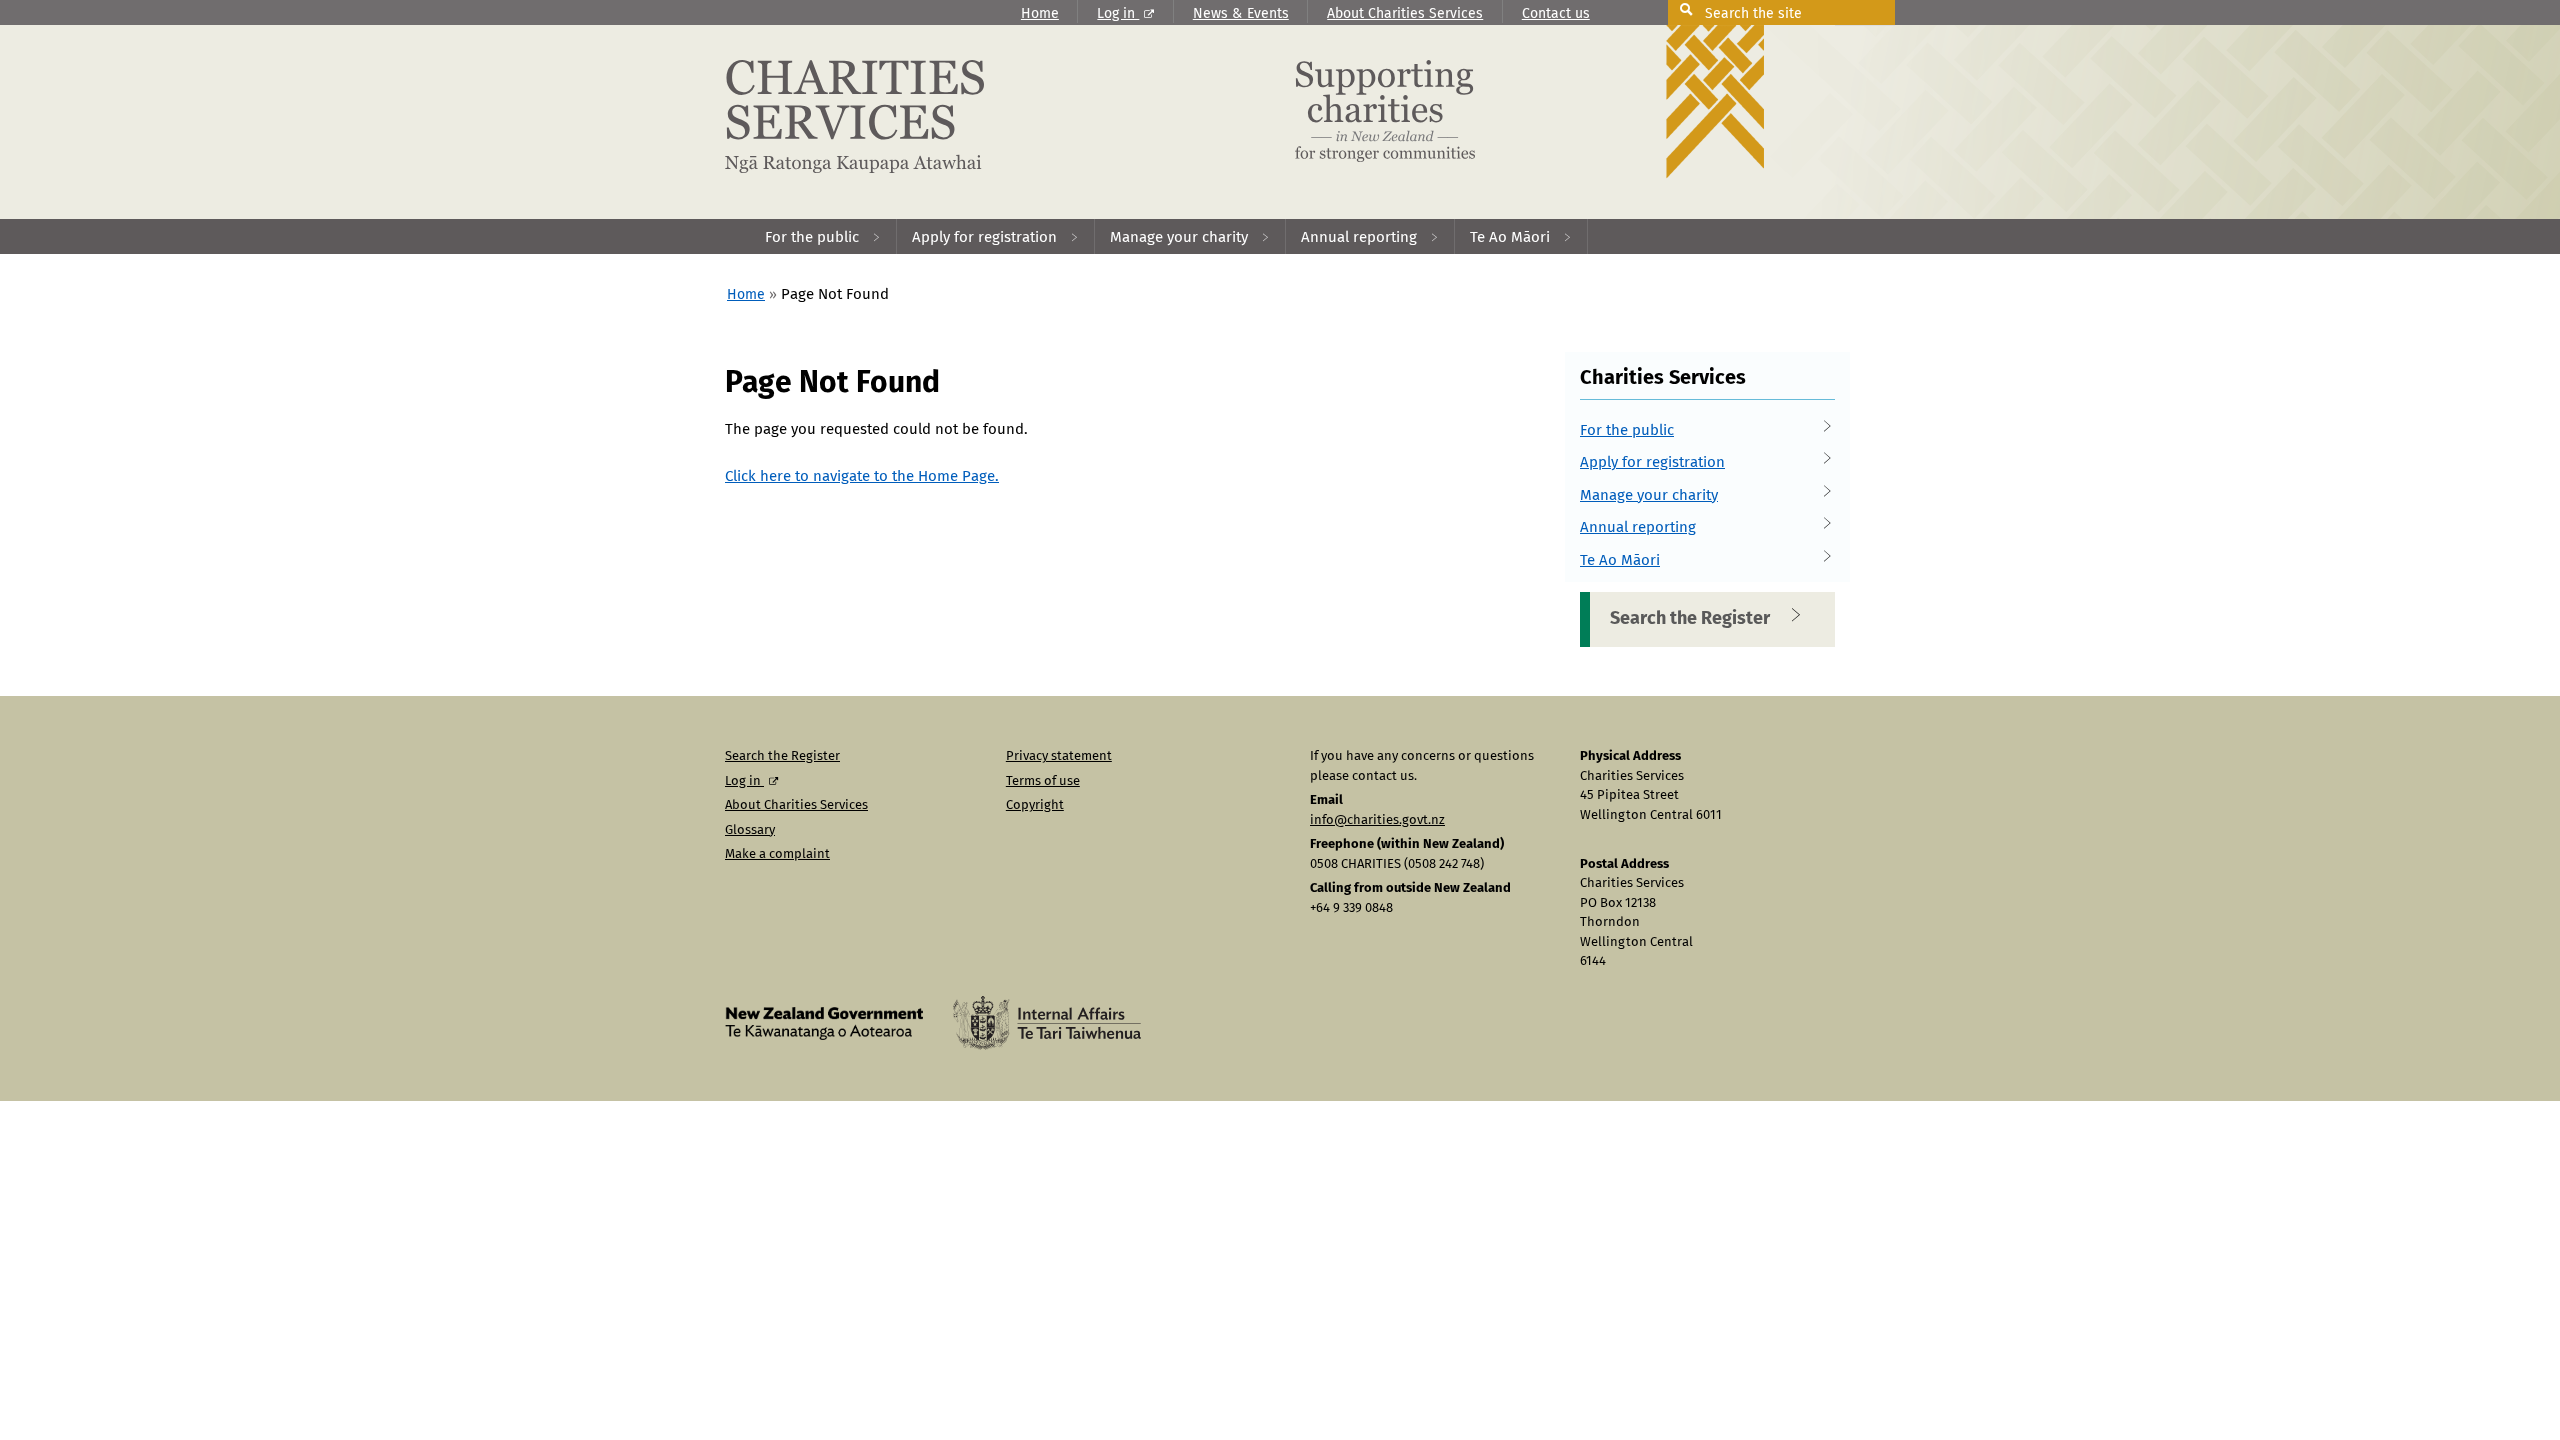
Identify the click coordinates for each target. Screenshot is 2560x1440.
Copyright (1035, 805)
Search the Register (1690, 619)
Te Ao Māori (1620, 560)
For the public (1627, 430)
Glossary (750, 830)
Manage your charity (1649, 495)
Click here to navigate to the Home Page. (862, 476)
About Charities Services (1405, 14)
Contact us (1556, 14)
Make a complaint (777, 854)
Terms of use (1043, 781)
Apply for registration (1652, 462)
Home (1040, 14)
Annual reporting (1638, 527)
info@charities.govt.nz (1377, 820)
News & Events (1241, 14)
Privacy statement (1059, 756)
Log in (1118, 14)
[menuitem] (823, 236)
